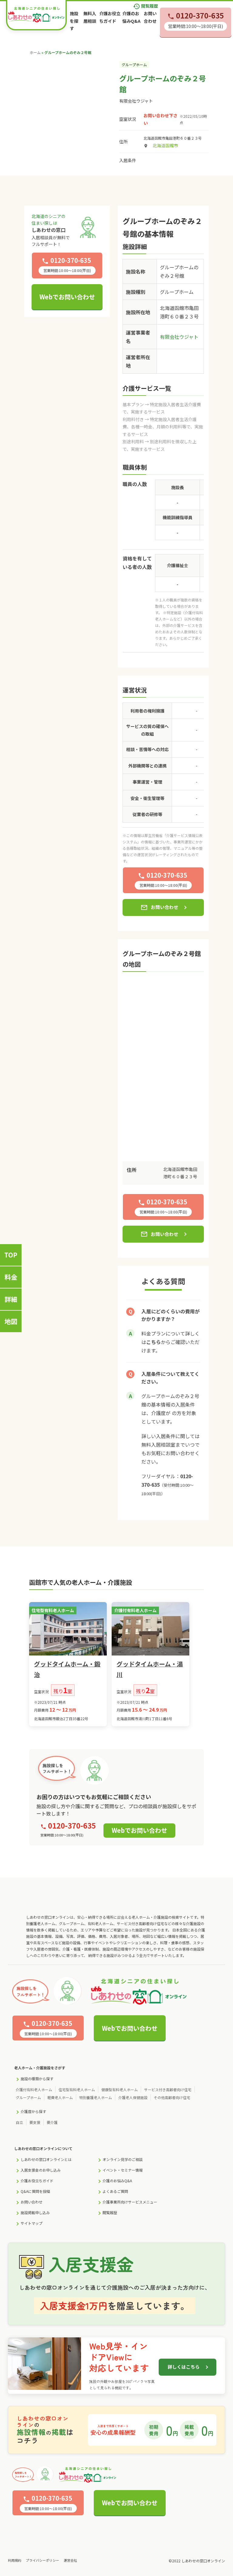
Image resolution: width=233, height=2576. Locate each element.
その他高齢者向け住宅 (172, 2097)
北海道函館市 (165, 145)
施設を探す (74, 21)
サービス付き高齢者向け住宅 (168, 2089)
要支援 (35, 2122)
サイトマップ (32, 2223)
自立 (19, 2122)
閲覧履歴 (145, 6)
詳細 (11, 1299)
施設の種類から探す (37, 2079)
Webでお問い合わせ (67, 297)
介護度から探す (33, 2111)
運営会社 (70, 2560)
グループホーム (28, 2097)
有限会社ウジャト (136, 101)
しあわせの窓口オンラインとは (46, 2159)
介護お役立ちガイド (37, 2181)
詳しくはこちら (184, 2367)
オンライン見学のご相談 (123, 2159)
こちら (154, 1342)
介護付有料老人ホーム (34, 2089)
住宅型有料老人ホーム (77, 2089)
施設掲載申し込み (35, 2212)
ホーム (35, 52)
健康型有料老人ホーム (120, 2089)
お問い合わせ (159, 907)
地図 (11, 1321)
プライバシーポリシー (42, 2560)
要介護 (52, 2122)
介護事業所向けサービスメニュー (130, 2202)
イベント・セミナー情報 (123, 2170)
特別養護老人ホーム (96, 2097)
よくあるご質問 (115, 2191)
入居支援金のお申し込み (41, 2170)
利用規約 (15, 2560)
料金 (11, 1277)
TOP (11, 1255)
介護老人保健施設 (133, 2097)
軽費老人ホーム (60, 2097)
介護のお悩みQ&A (117, 2181)
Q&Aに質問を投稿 (35, 2191)
